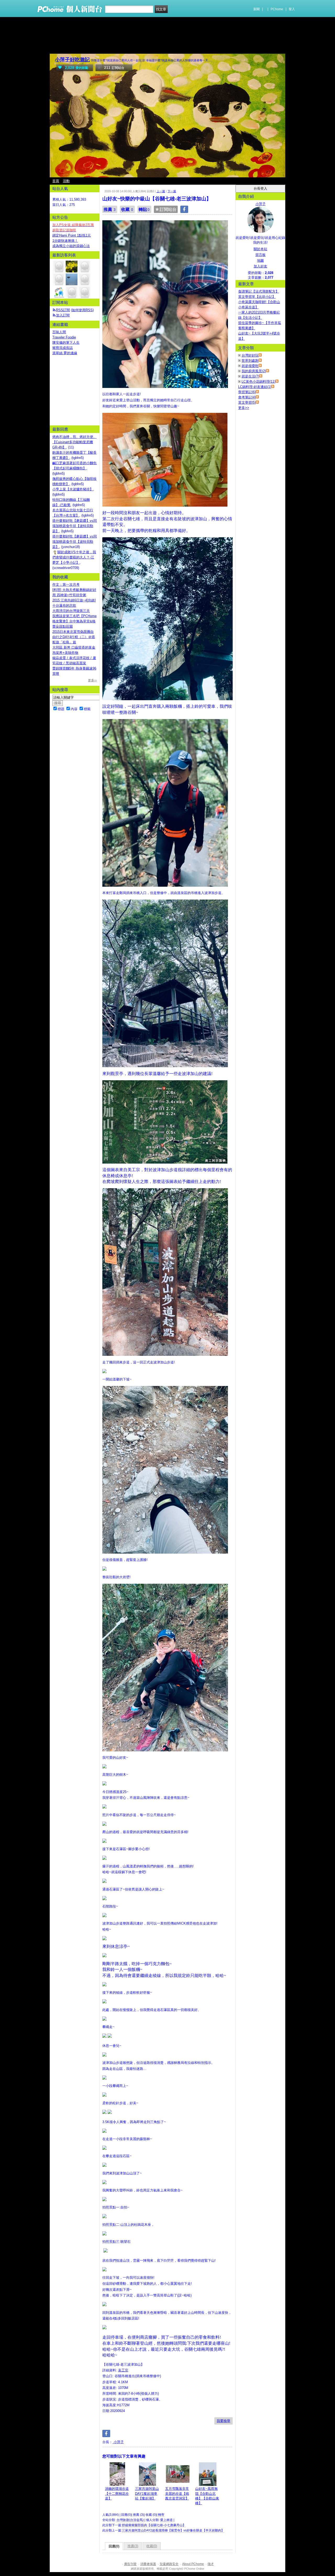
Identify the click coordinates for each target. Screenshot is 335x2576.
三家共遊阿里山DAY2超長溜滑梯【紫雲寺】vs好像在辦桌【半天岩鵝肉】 (173, 2530)
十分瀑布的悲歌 (64, 605)
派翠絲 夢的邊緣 (65, 353)
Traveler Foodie (64, 337)
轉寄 (161, 2515)
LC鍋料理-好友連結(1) (255, 387)
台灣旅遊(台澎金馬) (130, 2520)
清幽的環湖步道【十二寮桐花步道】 (117, 2493)
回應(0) (114, 2546)
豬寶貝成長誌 (63, 348)
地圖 (260, 261)
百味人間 (59, 332)
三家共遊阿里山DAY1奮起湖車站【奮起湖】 (147, 2493)
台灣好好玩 (250, 355)
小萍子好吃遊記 (72, 60)
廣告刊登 (130, 2564)
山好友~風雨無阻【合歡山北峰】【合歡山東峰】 (207, 2496)
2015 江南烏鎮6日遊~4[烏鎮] (74, 600)
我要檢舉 (224, 2421)
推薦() (133, 2546)
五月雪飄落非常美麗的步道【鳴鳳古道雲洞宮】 (177, 2493)
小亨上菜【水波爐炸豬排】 (73, 489)
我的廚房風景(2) (254, 371)
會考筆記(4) (247, 397)
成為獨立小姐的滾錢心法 (71, 246)
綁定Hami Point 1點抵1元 (72, 235)
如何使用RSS (82, 310)
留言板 (261, 255)
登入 (292, 9)
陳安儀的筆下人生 (66, 342)
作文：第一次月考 (66, 585)
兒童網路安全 (169, 2564)
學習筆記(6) (247, 392)
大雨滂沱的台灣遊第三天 (71, 611)
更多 (244, 408)
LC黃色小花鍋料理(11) (258, 382)
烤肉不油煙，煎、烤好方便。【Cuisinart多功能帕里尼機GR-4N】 (74, 442)
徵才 (211, 2564)
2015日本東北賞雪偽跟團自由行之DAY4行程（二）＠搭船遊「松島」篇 (74, 637)
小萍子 (118, 2442)
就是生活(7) (250, 376)
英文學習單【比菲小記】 (257, 297)
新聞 (256, 9)
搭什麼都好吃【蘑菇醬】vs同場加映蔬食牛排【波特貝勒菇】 (75, 526)
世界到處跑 (250, 361)
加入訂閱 (63, 315)
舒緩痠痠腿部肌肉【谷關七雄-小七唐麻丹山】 (154, 2525)
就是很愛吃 (250, 366)
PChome (277, 9)
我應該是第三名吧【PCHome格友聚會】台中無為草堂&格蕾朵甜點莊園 (74, 621)
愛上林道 (166, 2520)
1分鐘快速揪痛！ (65, 241)
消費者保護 (148, 2564)
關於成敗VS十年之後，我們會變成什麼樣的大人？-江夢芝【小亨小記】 (74, 557)
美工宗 (123, 2370)
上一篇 (161, 191)
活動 (66, 181)
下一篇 (172, 191)
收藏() (152, 2546)
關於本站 (260, 249)
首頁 (56, 181)
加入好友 (260, 266)
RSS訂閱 (63, 310)
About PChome (193, 2564)
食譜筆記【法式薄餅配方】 (259, 291)
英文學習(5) (247, 402)
